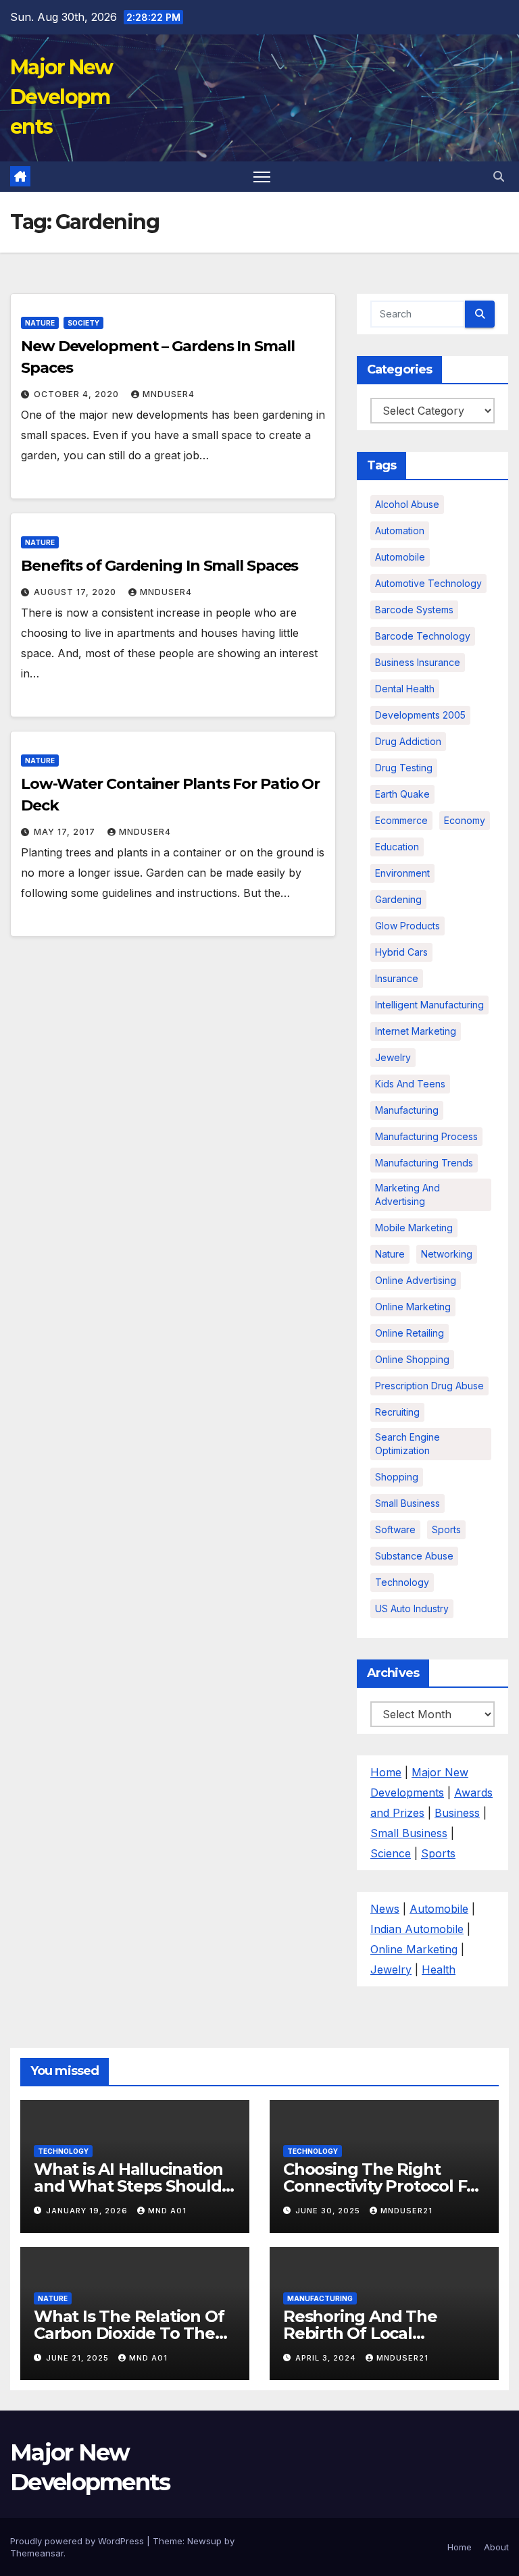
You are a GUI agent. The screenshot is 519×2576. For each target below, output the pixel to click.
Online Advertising (416, 1280)
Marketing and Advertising (407, 1194)
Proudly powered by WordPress (78, 2541)
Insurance (397, 978)
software (395, 1529)
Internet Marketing (416, 1031)
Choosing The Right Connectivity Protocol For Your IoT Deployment (383, 2186)
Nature (40, 323)
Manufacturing (320, 2298)
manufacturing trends (424, 1163)
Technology (402, 1582)
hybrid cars (401, 952)
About (496, 2547)
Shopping (397, 1477)
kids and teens (410, 1084)
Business (457, 1813)
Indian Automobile (417, 1929)
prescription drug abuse (429, 1386)
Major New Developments (61, 97)
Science (391, 1853)
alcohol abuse (407, 504)
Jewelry (393, 1057)
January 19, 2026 (88, 2211)
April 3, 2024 (327, 2358)
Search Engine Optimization (407, 1444)
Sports (446, 1529)
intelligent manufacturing (429, 1005)
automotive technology (428, 583)
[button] (499, 176)
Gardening (398, 899)
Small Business (409, 1833)
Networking (447, 1254)
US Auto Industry (412, 1608)
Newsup (204, 2541)
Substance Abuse (414, 1556)
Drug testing (404, 768)
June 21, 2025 (79, 2358)
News (385, 1909)
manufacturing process (426, 1136)
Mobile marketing (414, 1228)
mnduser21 (406, 2211)
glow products (407, 926)
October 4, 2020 (78, 394)
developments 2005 (420, 715)
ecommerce (401, 820)
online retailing (410, 1333)
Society (83, 323)
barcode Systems (414, 610)
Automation (400, 531)
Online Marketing (413, 1307)
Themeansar (37, 2553)
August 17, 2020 (76, 592)
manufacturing (407, 1110)
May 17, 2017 (66, 832)
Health (439, 1969)
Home (386, 1772)
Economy (465, 820)
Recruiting (397, 1412)
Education (397, 847)
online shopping (412, 1359)
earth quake (402, 794)
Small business (407, 1503)
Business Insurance (418, 662)
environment (402, 873)
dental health (405, 689)
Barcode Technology (423, 636)
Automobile (400, 557)
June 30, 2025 (329, 2211)
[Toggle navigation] (262, 177)
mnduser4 (169, 394)
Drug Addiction (408, 741)
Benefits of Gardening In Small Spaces (159, 566)
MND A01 (167, 2211)
